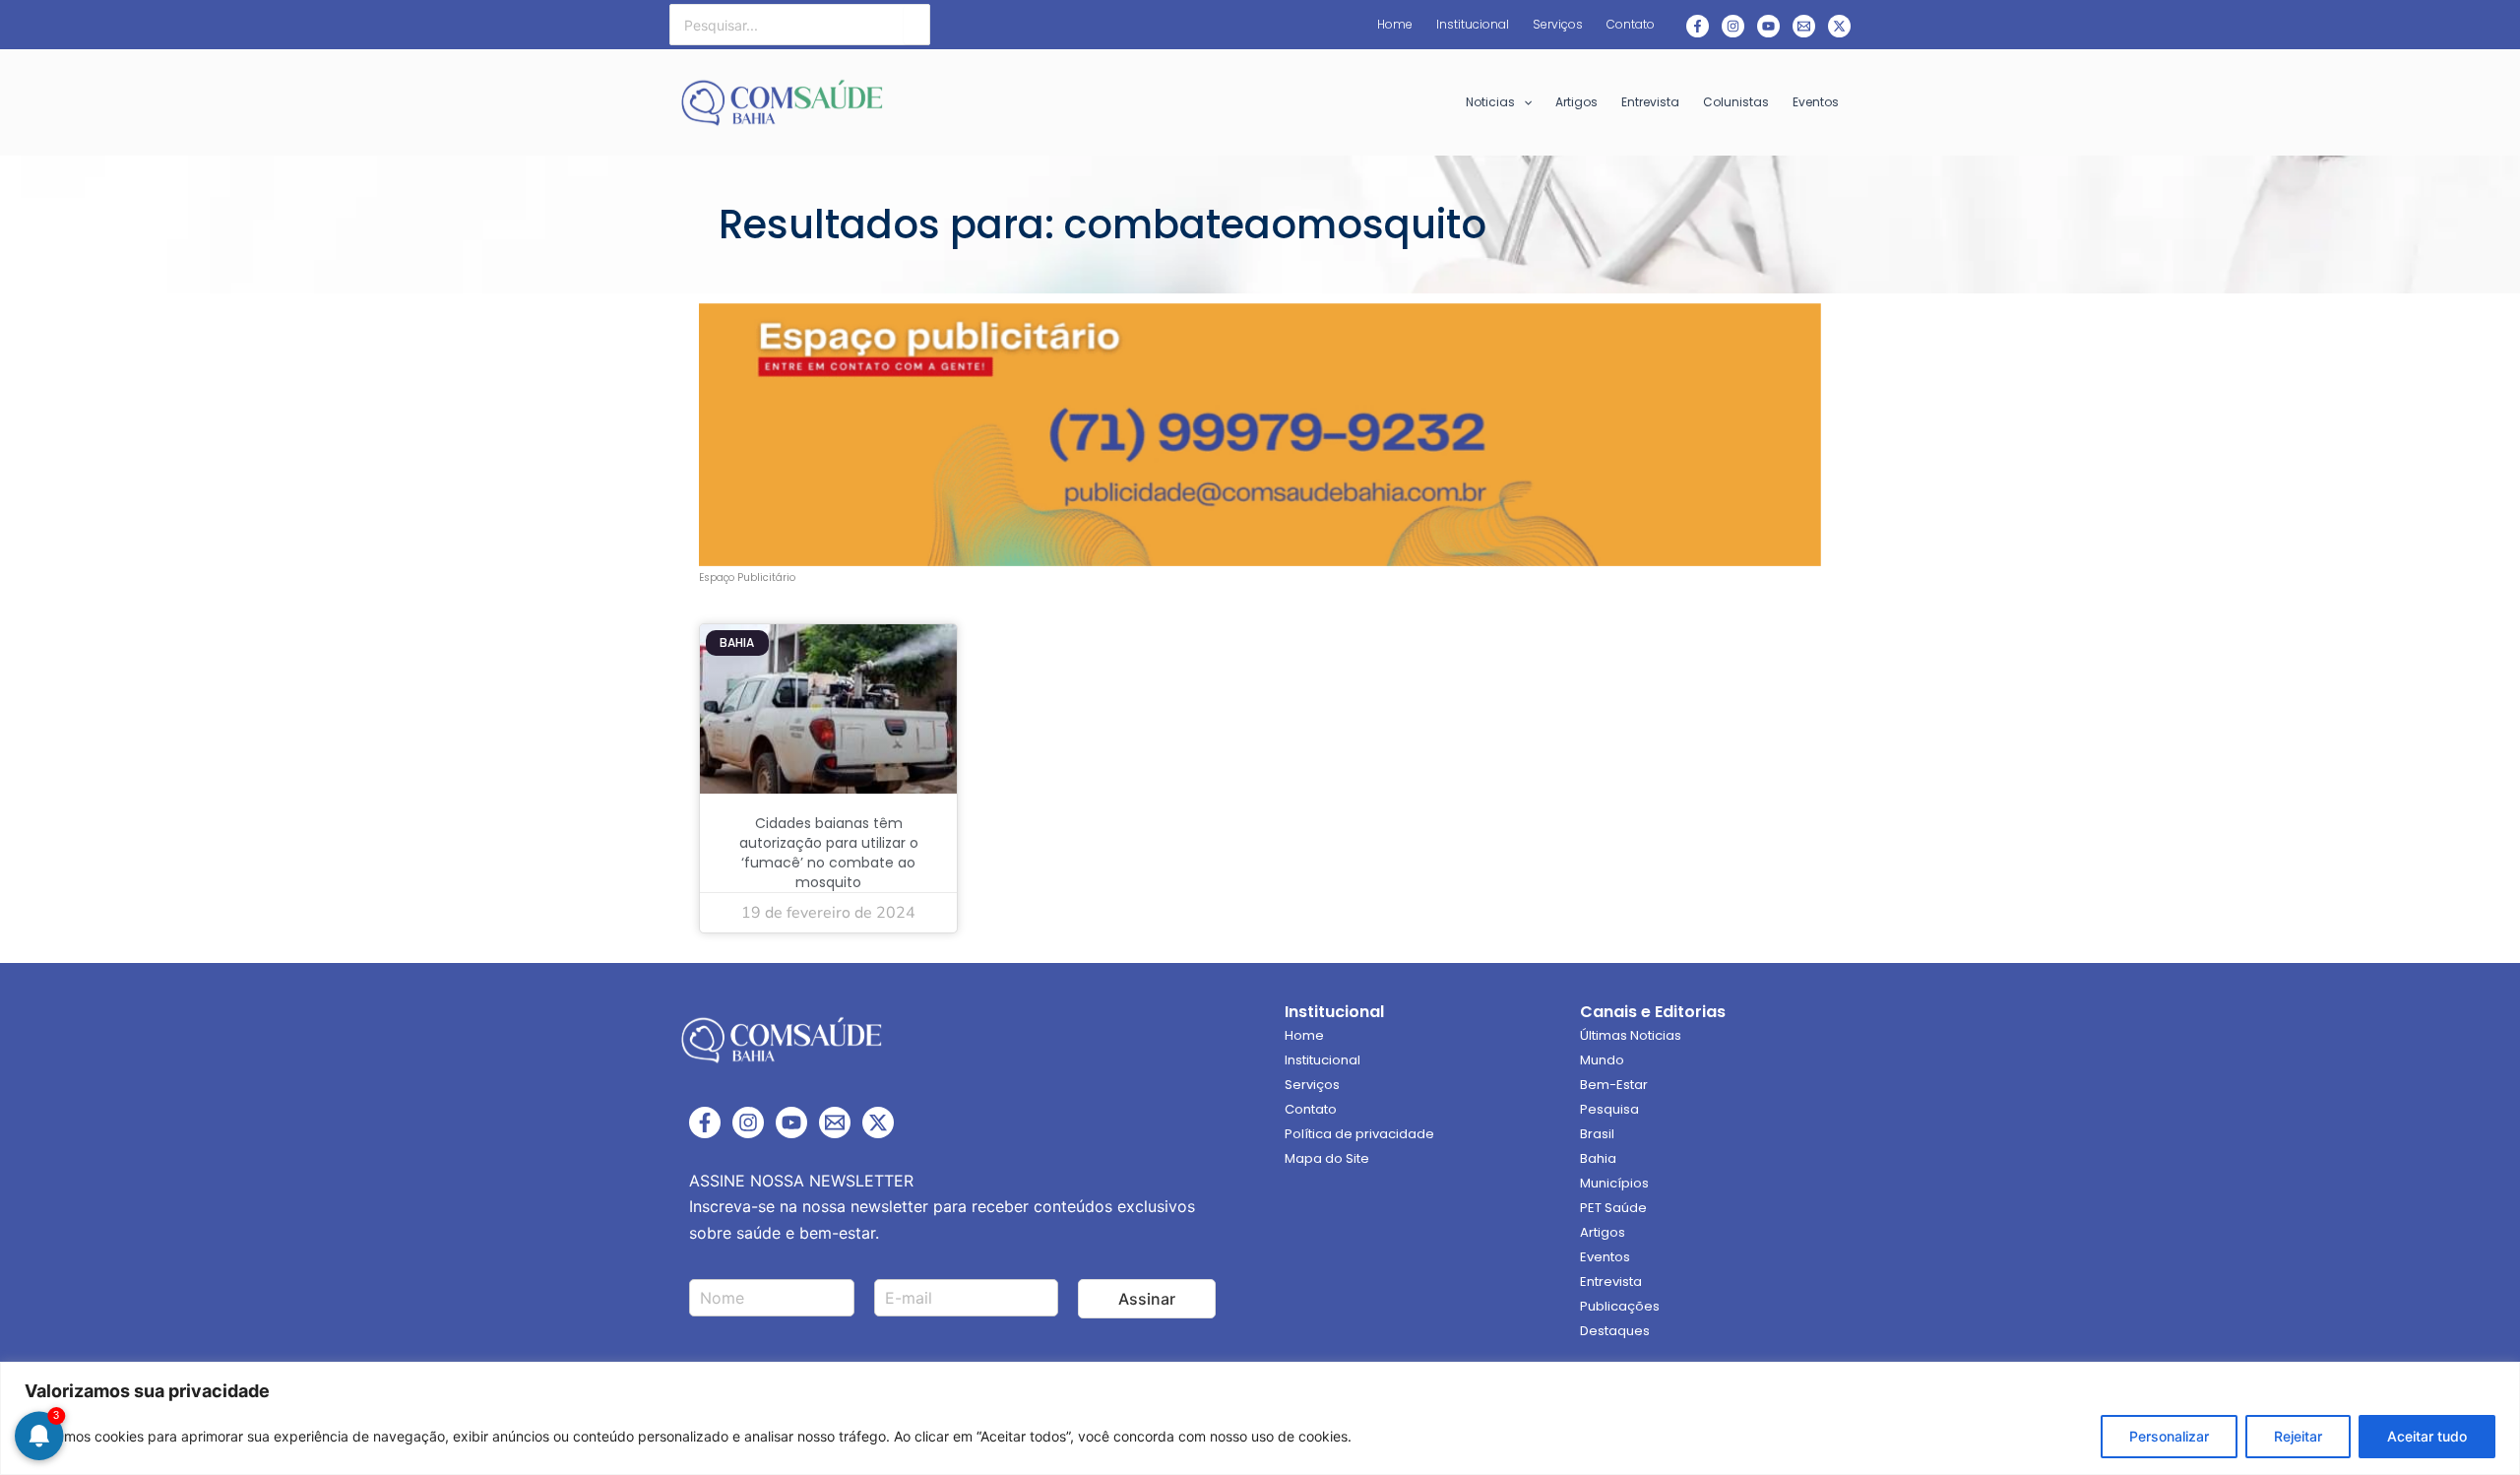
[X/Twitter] (1839, 26)
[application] (1523, 102)
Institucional (1323, 1060)
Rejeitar (2298, 1436)
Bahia (1598, 1158)
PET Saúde (1613, 1208)
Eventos (1605, 1257)
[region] (1260, 1418)
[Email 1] (1804, 26)
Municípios (1614, 1183)
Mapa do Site (1327, 1158)
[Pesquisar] (916, 25)
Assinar (1147, 1299)
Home (1304, 1035)
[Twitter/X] (878, 1122)
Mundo (1602, 1060)
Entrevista (1611, 1282)
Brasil (1597, 1134)
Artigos (1603, 1232)
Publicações (1620, 1306)
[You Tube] (1768, 26)
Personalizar (2169, 1436)
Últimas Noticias (1631, 1035)
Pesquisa (1609, 1109)
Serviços (1312, 1085)
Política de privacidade (1359, 1134)
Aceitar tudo (2427, 1436)
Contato (1311, 1109)
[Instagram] (1733, 26)
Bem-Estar (1614, 1085)
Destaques (1615, 1331)
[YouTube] (791, 1122)
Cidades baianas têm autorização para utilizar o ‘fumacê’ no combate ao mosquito (829, 853)
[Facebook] (1698, 26)
